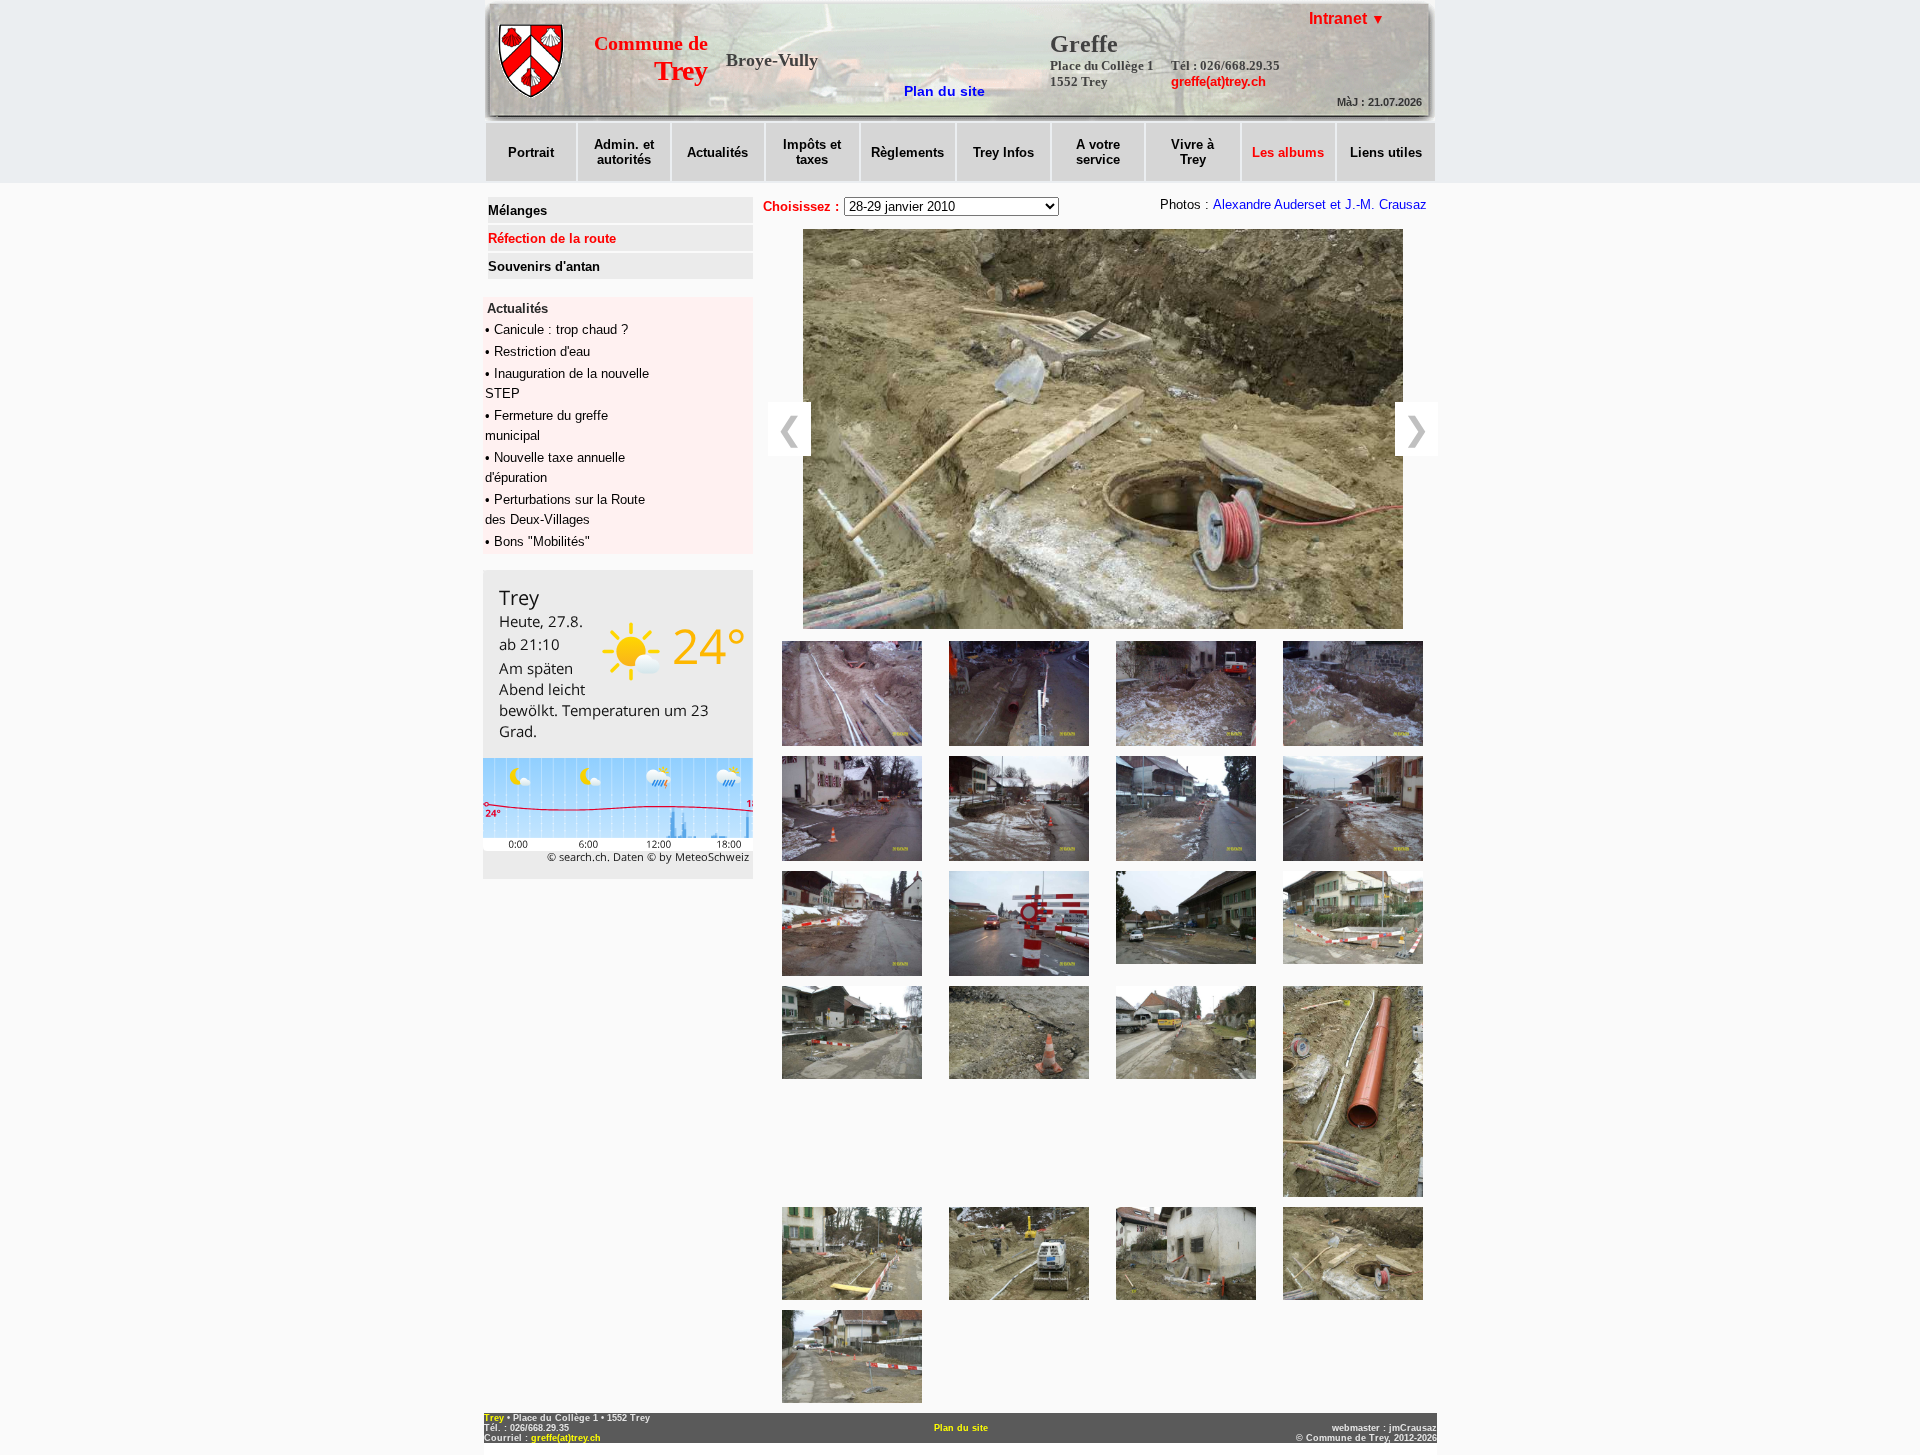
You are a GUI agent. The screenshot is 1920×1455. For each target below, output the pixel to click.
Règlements (907, 152)
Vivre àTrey (1192, 152)
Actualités (717, 152)
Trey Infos (1003, 152)
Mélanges (517, 210)
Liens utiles (1386, 152)
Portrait (531, 152)
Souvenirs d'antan (544, 266)
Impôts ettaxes (812, 152)
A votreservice (1098, 152)
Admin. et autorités (624, 152)
